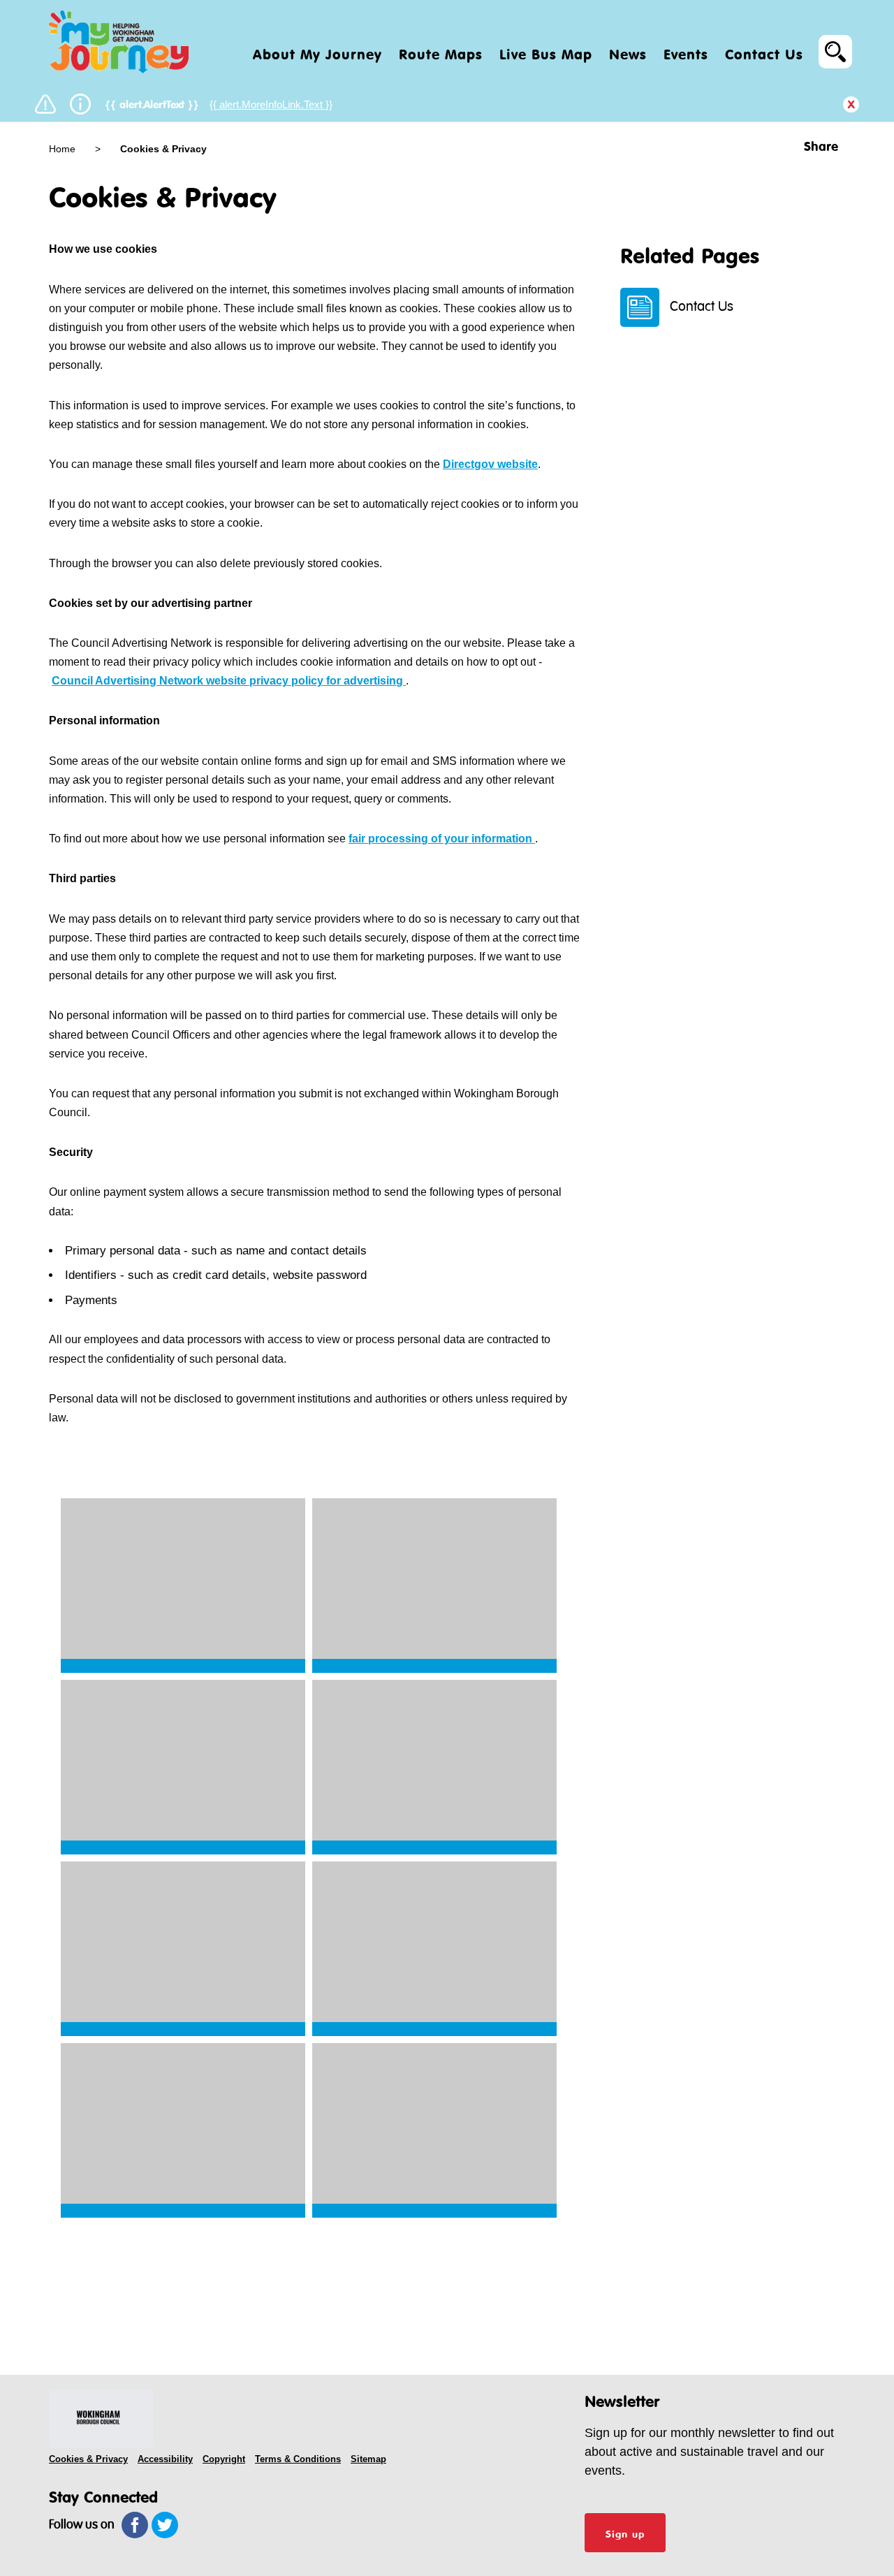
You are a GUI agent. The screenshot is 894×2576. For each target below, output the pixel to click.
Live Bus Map (546, 52)
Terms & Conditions (298, 2459)
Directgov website (490, 464)
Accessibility (165, 2459)
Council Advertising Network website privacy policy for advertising (229, 681)
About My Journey (317, 52)
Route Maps (441, 52)
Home (64, 149)
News (628, 52)
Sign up (625, 2533)
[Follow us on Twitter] (165, 2525)
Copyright (224, 2459)
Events (686, 52)
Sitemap (368, 2459)
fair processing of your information (442, 839)
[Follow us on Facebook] (135, 2525)
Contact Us (764, 52)
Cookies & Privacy (88, 2459)
